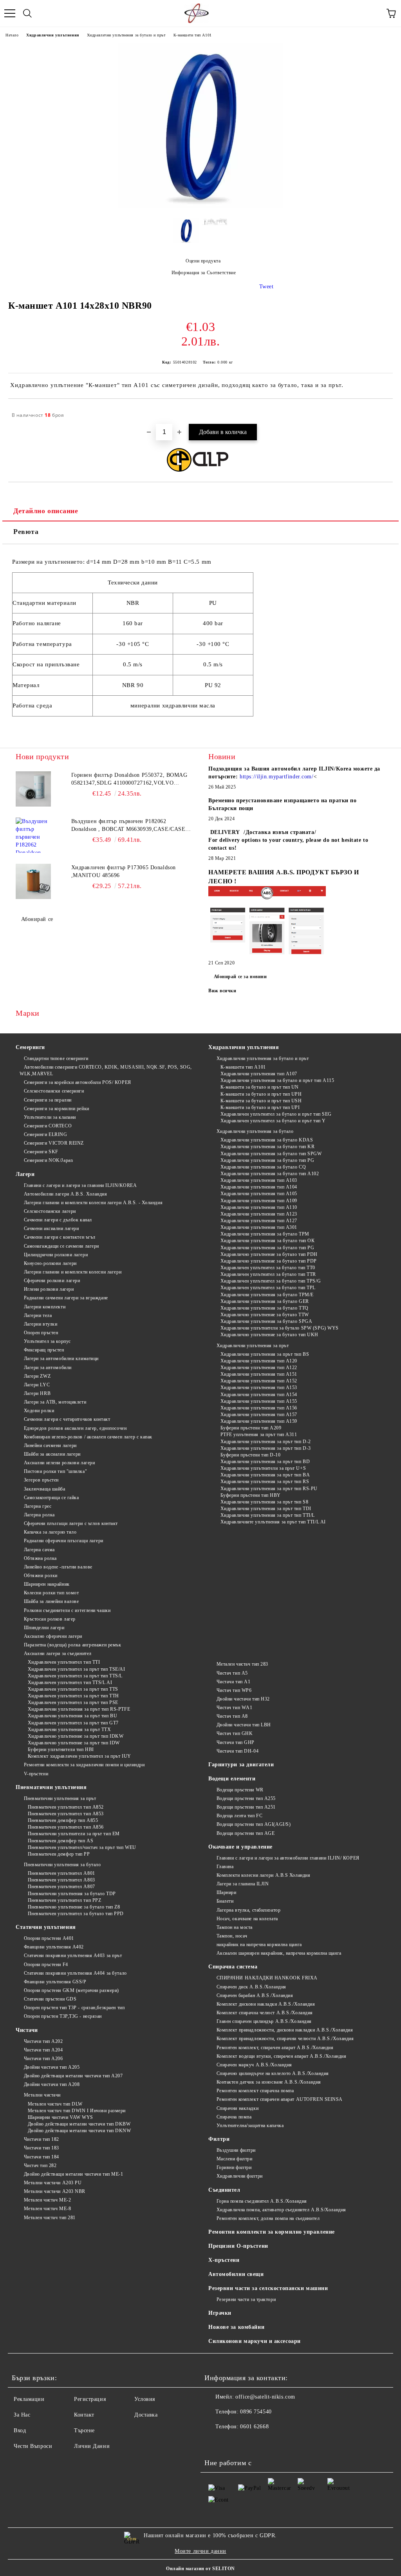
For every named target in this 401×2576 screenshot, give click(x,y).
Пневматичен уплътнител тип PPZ (64, 1900)
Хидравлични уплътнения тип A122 (259, 1368)
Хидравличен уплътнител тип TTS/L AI (70, 1682)
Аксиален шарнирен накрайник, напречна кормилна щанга (279, 1953)
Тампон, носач (232, 1936)
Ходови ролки (39, 1411)
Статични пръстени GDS (50, 1999)
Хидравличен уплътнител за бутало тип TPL (268, 1288)
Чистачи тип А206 (43, 2059)
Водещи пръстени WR (240, 1790)
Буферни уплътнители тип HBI (61, 1749)
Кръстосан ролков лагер (50, 1619)
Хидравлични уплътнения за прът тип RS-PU (269, 1489)
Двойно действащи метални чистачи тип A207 (73, 2076)
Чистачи (27, 2030)
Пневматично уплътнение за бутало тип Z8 (74, 1907)
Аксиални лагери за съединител (58, 1653)
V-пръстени (36, 1774)
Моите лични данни (200, 2551)
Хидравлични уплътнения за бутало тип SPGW (271, 1154)
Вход (20, 2430)
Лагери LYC (37, 1385)
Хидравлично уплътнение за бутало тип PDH (269, 1254)
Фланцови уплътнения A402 (54, 1947)
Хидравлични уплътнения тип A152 (259, 1381)
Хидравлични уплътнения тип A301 (259, 1227)
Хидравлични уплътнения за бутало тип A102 (270, 1174)
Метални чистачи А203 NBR (55, 2191)
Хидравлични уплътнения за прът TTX (70, 1729)
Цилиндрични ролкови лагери (56, 1255)
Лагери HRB (37, 1393)
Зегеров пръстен (41, 1480)
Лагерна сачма (39, 1550)
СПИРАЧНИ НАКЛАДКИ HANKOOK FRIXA (267, 1978)
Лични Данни (92, 2446)
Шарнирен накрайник (47, 1584)
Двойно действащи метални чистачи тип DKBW (79, 2124)
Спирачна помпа (234, 2117)
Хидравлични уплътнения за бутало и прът (126, 35)
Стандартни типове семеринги (56, 1058)
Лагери (25, 1174)
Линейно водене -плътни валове (58, 1567)
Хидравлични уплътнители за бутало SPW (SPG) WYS (280, 1328)
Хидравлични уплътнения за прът (253, 1346)
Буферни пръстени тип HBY (251, 1495)
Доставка (146, 2415)
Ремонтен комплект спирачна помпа (255, 2091)
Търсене (84, 2430)
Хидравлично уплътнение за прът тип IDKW (76, 1736)
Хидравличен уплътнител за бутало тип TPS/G (271, 1281)
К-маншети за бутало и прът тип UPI (260, 1107)
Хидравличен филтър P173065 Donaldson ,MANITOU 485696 (124, 871)
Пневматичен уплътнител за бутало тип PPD (76, 1914)
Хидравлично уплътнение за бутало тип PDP (269, 1261)
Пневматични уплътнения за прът (60, 1798)
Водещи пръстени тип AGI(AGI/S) (254, 1824)
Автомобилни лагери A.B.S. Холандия (66, 1194)
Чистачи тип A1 (233, 1682)
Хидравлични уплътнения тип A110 (259, 1207)
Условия (145, 2399)
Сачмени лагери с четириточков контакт (67, 1419)
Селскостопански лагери (50, 1211)
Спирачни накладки (238, 2108)
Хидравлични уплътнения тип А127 (259, 1221)
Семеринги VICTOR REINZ (54, 1143)
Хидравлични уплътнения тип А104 (259, 1187)
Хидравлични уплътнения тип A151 (259, 1374)
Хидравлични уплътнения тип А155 (259, 1401)
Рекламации (29, 2399)
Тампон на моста (235, 1927)
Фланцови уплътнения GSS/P (55, 1982)
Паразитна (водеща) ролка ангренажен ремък (73, 1645)
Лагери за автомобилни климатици (61, 1359)
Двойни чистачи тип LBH (244, 1725)
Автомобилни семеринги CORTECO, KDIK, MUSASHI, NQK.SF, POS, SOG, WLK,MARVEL (106, 1070)
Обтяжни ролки (41, 1576)
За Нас (22, 2415)
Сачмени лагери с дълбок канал (58, 1220)
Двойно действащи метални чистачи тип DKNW (79, 2131)
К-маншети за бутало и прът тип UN (260, 1087)
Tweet (266, 287)
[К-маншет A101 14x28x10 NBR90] (200, 206)
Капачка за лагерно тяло (50, 1532)
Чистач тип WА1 (234, 1708)
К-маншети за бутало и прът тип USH (261, 1101)
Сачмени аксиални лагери (51, 1228)
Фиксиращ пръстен (44, 1350)
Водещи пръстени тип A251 (246, 1807)
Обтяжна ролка (40, 1558)
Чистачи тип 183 (42, 2148)
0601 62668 (254, 2427)
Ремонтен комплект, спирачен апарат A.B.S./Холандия (275, 2048)
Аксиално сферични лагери (53, 1636)
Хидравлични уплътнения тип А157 (259, 1415)
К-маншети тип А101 (193, 35)
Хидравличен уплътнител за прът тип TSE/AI (77, 1669)
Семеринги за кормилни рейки (57, 1109)
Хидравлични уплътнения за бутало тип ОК (267, 1241)
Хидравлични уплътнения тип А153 (259, 1387)
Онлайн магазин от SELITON (200, 2569)
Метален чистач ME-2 (47, 2200)
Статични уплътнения (46, 1927)
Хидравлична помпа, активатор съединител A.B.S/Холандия (281, 2210)
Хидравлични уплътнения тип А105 (259, 1194)
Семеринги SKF (41, 1152)
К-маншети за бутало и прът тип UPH (261, 1094)
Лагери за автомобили (48, 1368)
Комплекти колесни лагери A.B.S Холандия (263, 1875)
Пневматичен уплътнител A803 (61, 1880)
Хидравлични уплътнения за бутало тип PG (267, 1160)
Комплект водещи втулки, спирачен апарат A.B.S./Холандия (281, 2056)
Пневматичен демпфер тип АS (61, 1841)
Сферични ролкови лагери (52, 1281)
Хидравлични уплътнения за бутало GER (265, 1301)
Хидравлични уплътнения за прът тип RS (265, 1482)
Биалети (225, 1901)
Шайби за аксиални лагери (52, 1454)
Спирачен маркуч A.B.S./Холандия (254, 2065)
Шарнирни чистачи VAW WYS (61, 2117)
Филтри (219, 2139)
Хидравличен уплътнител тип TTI (64, 1662)
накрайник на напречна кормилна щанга (259, 1945)
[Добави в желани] (382, 412)
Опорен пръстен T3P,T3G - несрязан (63, 2016)
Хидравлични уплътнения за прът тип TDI (266, 1509)
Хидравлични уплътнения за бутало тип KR (267, 1147)
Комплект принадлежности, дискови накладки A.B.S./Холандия (285, 2030)
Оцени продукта (203, 261)
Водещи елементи (232, 1779)
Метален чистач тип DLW (55, 2104)
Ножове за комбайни (236, 2327)
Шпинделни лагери (44, 1628)
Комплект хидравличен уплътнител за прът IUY (79, 1756)
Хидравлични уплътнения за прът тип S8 (264, 1502)
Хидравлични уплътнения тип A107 (259, 1074)
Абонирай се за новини (240, 977)
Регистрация (90, 2399)
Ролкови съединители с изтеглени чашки (67, 1610)
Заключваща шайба (45, 1489)
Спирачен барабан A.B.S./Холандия (255, 1995)
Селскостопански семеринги (54, 1091)
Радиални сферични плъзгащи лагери (64, 1541)
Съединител (224, 2190)
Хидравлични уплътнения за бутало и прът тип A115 (277, 1080)
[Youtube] (232, 2442)
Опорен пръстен (41, 1333)
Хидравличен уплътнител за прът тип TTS (73, 1689)
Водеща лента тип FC (239, 1816)
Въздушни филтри (236, 2150)
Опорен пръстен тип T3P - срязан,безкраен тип (74, 2008)
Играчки (220, 2313)
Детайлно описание (46, 511)
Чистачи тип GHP (236, 1742)
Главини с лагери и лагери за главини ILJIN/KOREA (80, 1185)
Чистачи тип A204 (43, 2050)
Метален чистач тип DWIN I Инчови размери (77, 2111)
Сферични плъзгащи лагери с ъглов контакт (71, 1523)
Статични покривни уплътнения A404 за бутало (75, 1973)
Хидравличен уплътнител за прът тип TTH (73, 1696)
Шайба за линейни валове (51, 1601)
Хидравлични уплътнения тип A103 (259, 1180)
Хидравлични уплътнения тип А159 (259, 1421)
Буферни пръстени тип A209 (251, 1428)
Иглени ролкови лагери (49, 1289)
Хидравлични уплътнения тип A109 (259, 1201)
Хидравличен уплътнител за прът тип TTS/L (75, 1676)
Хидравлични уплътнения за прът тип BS (265, 1354)
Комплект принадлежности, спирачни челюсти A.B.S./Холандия (285, 2039)
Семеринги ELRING (46, 1134)
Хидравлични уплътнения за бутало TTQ (265, 1308)
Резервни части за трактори (246, 2299)
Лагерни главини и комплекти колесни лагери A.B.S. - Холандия (93, 1203)
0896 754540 (256, 2412)
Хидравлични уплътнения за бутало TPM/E (267, 1295)
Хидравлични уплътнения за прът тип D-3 (266, 1448)
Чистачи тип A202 (43, 2041)
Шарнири (226, 1892)
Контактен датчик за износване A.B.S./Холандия (269, 2082)
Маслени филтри (234, 2159)
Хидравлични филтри (240, 2176)
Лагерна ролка (39, 1515)
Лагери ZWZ (37, 1376)
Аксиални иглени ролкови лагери (59, 1463)
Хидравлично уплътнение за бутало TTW (265, 1315)
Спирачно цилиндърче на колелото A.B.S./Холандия (273, 2073)
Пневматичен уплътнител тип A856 (66, 1827)
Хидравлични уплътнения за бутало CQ (263, 1167)
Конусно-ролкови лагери (50, 1263)
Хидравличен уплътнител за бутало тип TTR (268, 1274)
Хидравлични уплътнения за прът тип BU (72, 1716)
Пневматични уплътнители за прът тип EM (74, 1834)
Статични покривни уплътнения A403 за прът (73, 1956)
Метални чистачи (42, 2095)
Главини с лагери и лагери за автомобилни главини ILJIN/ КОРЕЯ (288, 1858)
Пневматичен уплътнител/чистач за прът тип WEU (82, 1847)
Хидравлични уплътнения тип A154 (259, 1395)
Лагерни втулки (41, 1324)
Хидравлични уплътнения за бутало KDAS (267, 1140)
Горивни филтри (234, 2167)
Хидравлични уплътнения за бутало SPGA (266, 1321)
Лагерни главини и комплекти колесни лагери (73, 1272)
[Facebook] (215, 2442)
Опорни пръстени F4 (46, 1965)
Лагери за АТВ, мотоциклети (55, 1402)
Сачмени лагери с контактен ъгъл (60, 1237)
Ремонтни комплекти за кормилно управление (272, 2232)
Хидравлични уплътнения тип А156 (259, 1408)
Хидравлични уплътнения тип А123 (259, 1214)
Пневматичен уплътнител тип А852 (66, 1807)
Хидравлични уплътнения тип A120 (259, 1361)
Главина (225, 1867)
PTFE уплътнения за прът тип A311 (259, 1435)
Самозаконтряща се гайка (51, 1498)
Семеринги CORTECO (48, 1126)
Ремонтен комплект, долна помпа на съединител (268, 2218)
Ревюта (26, 532)
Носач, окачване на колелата (247, 1919)
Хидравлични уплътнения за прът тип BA (265, 1475)
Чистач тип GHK (235, 1733)
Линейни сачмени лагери (50, 1445)
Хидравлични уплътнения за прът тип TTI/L (268, 1515)
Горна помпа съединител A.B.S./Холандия (262, 2201)
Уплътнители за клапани (50, 1117)
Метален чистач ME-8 (47, 2209)
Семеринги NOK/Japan (48, 1160)
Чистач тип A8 (232, 1716)
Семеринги (30, 1047)
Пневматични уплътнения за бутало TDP (72, 1894)
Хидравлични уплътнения (52, 35)
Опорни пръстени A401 (49, 1938)
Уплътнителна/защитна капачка (250, 2126)
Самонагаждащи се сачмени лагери (61, 1246)
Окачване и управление (240, 1847)
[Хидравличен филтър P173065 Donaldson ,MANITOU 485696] (33, 881)
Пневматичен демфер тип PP (59, 1854)
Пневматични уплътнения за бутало (62, 1865)
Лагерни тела (38, 1315)
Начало (12, 35)
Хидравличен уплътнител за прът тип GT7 (73, 1723)
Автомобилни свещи (236, 2274)
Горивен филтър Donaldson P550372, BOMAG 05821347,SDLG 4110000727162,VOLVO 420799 (129, 780)
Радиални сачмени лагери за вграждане (66, 1298)
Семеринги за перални (48, 1100)
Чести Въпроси (33, 2446)
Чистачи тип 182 (42, 2139)
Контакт (84, 2415)
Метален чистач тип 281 (50, 2218)
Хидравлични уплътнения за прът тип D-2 (266, 1442)
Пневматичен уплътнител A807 (61, 1887)
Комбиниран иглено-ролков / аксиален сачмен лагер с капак (88, 1437)
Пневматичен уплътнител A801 (61, 1873)
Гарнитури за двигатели (241, 1765)
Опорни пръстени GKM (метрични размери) (71, 1990)
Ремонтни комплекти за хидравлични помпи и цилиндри (84, 1765)
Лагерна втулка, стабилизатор (248, 1910)
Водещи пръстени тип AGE (246, 1833)
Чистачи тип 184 (42, 2157)
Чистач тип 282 (40, 2165)
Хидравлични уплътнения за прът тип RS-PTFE (79, 1709)
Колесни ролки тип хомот (51, 1593)
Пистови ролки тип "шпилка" (55, 1471)
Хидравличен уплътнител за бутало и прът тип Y (273, 1121)
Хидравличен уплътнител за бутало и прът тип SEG (276, 1114)
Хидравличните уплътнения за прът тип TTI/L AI (273, 1522)
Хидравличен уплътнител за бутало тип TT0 (268, 1268)
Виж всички (222, 991)
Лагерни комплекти (45, 1307)
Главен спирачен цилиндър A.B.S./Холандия (264, 2021)
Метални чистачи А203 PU (53, 2183)
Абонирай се (37, 919)
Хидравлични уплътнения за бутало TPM (265, 1234)
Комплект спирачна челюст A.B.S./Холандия (265, 2013)
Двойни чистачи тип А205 (52, 2067)
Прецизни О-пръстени (238, 2246)
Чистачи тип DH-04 (238, 1751)
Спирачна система (233, 1967)
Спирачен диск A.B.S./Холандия (251, 1987)
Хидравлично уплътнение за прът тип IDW (74, 1743)
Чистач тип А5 (232, 1673)
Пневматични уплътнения (51, 1787)
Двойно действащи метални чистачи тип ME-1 (74, 2174)
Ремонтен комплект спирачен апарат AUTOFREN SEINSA (280, 2099)
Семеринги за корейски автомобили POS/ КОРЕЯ (78, 1082)
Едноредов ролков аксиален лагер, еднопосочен (75, 1428)
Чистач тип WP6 (234, 1690)
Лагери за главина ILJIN (243, 1884)
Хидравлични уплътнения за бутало (255, 1131)
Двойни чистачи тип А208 (52, 2084)
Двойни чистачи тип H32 (243, 1699)
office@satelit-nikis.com (265, 2397)
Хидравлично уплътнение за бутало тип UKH (269, 1335)
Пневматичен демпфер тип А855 (63, 1820)
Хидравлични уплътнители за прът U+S (263, 1468)
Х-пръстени (224, 2260)
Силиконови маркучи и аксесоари (255, 2341)
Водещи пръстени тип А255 (246, 1798)
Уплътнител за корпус (47, 1341)
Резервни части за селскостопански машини (268, 2288)
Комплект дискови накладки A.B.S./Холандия (266, 2004)
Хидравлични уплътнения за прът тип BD (265, 1462)
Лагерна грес (38, 1506)
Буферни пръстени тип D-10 (251, 1455)
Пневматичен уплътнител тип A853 (66, 1814)
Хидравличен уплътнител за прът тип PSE (73, 1702)
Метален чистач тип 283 (242, 1664)
